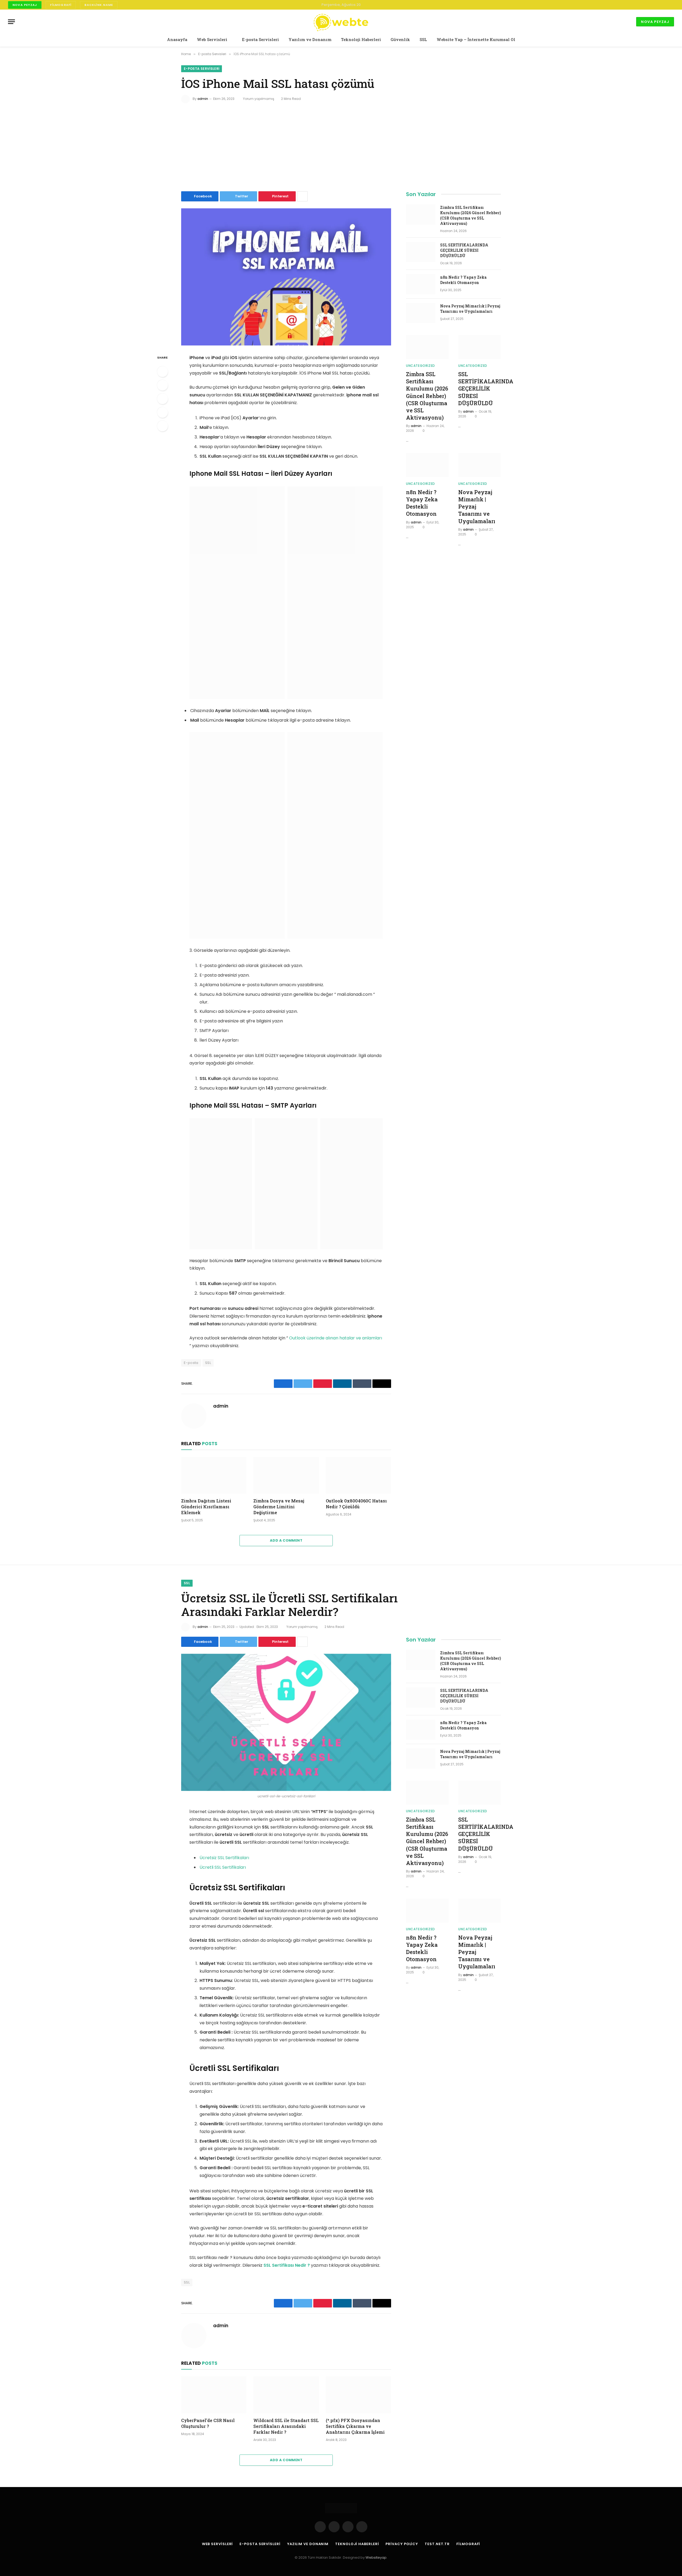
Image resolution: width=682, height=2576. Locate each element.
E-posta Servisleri (260, 39)
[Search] (672, 5)
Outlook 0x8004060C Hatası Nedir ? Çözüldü (356, 1504)
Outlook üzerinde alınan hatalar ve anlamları (336, 1338)
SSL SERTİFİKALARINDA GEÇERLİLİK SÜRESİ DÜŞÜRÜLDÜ (464, 250)
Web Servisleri (212, 39)
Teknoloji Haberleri (361, 39)
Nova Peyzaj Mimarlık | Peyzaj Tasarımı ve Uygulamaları (470, 309)
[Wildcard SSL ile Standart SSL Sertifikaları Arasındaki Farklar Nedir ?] (286, 2395)
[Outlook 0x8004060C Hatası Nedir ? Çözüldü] (358, 1475)
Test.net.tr (437, 2544)
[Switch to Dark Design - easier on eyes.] (664, 5)
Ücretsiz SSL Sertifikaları (224, 1858)
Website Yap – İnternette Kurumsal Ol (476, 39)
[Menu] (11, 22)
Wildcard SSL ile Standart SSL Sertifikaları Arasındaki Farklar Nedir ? (286, 2426)
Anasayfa (177, 39)
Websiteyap (376, 2557)
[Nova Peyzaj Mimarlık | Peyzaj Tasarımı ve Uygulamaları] (421, 313)
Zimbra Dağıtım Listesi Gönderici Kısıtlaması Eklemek (206, 1507)
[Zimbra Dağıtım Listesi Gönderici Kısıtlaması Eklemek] (214, 1475)
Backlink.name (99, 5)
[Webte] (341, 22)
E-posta (191, 1363)
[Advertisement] (341, 146)
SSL (423, 39)
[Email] (163, 426)
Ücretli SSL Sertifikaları (223, 1867)
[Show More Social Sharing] (302, 196)
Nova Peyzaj (25, 5)
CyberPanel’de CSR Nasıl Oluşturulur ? (208, 2423)
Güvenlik (400, 39)
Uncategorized (421, 366)
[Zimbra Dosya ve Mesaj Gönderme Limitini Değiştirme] (286, 1475)
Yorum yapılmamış (259, 99)
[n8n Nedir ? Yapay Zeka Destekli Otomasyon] (421, 284)
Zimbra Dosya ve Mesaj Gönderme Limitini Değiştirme (279, 1507)
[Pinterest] (163, 412)
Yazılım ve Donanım (310, 39)
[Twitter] (163, 385)
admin (203, 99)
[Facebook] (163, 372)
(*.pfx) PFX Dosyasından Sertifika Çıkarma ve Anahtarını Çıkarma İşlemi (355, 2426)
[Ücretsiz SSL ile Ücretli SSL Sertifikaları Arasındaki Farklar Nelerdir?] (286, 1722)
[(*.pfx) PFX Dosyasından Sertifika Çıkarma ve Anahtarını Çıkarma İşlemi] (358, 2395)
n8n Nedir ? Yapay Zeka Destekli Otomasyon (463, 280)
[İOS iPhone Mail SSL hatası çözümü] (286, 277)
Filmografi (61, 5)
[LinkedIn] (163, 399)
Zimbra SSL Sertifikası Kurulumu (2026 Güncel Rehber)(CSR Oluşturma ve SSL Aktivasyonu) (470, 215)
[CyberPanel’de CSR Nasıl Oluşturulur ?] (214, 2395)
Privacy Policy (402, 2544)
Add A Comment (286, 1540)
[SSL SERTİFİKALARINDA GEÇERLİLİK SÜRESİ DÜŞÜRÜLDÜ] (421, 252)
